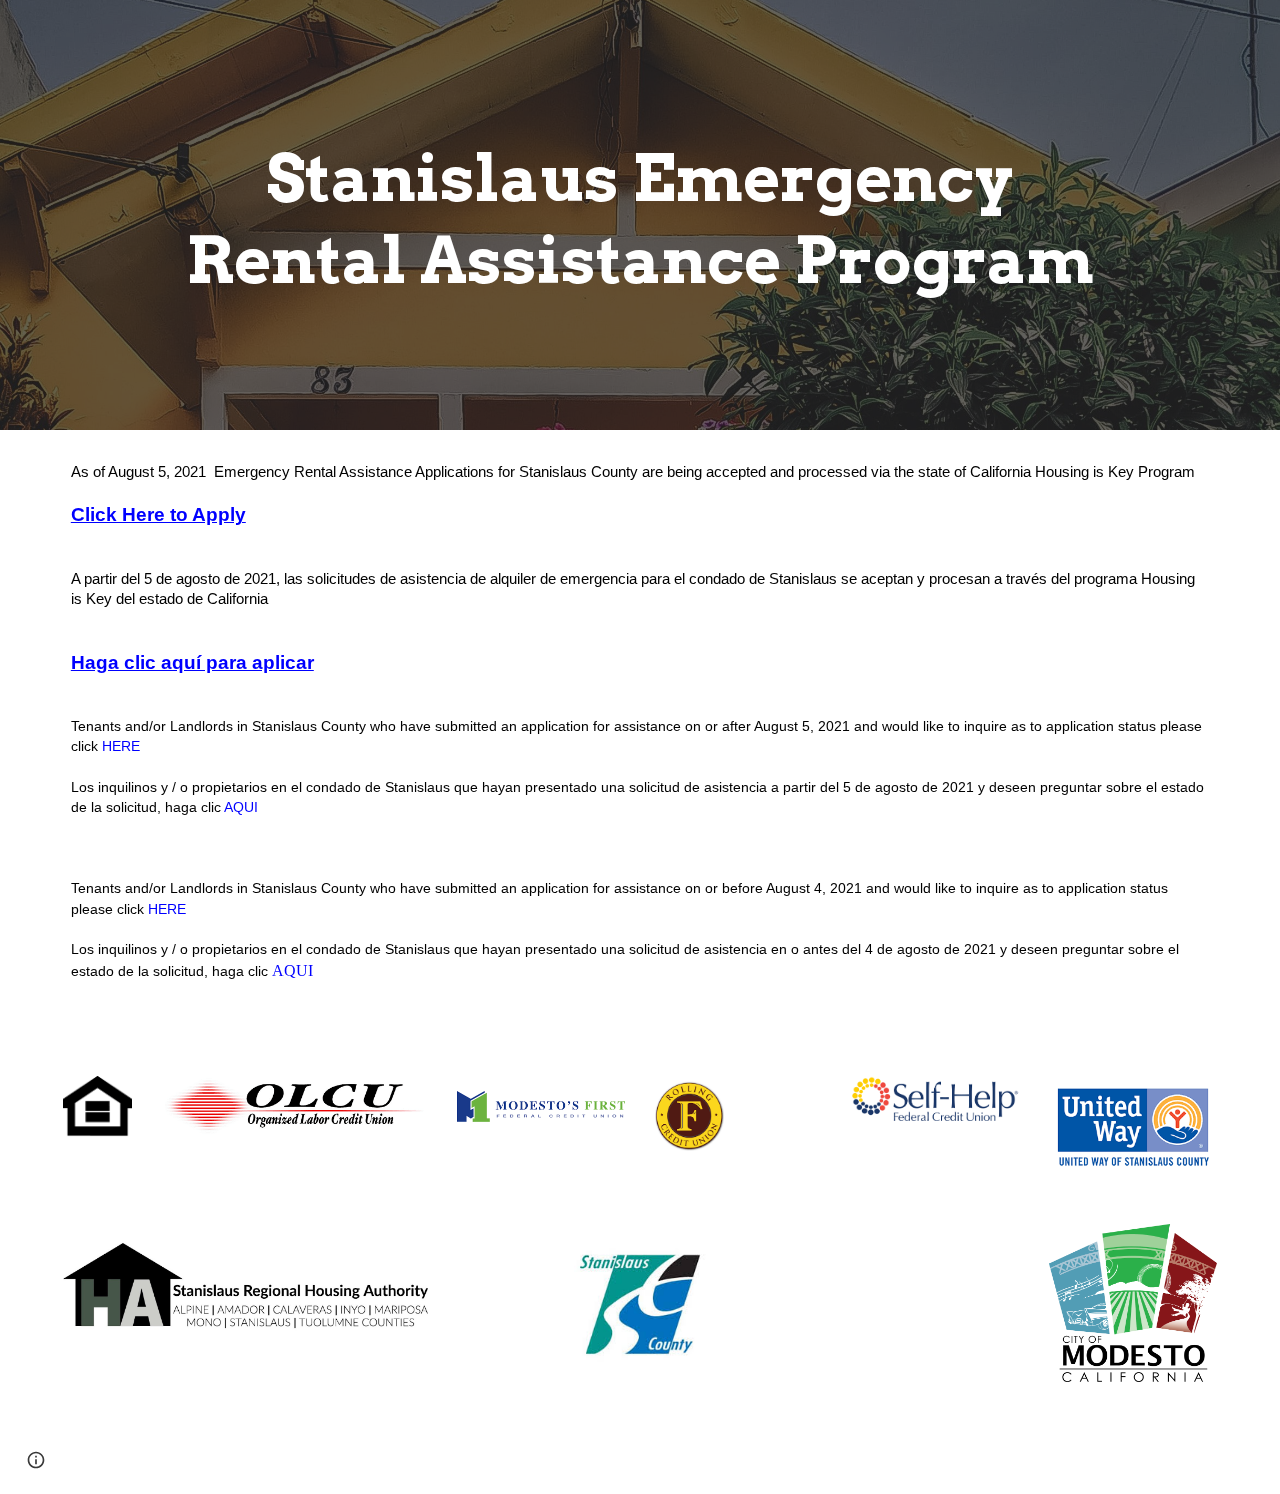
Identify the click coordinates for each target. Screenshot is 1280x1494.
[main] (639, 215)
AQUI (241, 807)
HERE (121, 746)
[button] (36, 1460)
